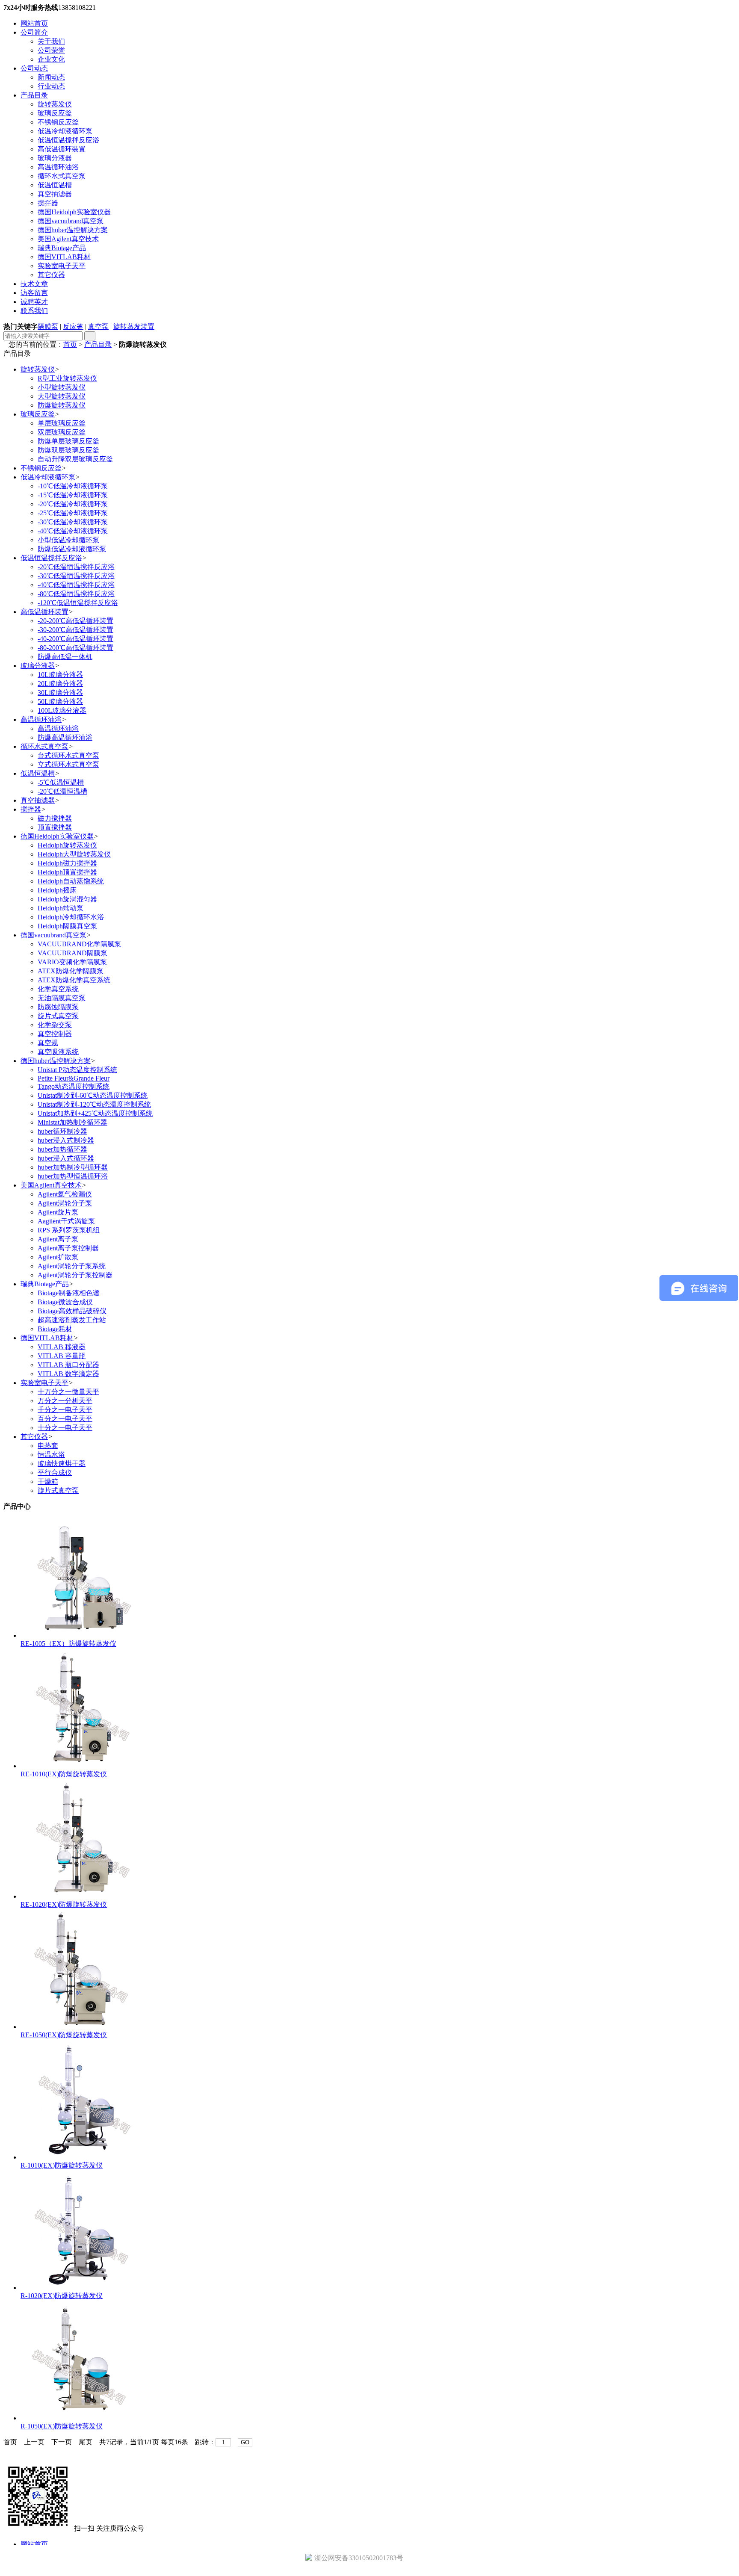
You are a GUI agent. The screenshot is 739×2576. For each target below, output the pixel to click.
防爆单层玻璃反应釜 (68, 441)
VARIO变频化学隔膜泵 (72, 962)
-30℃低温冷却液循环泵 (73, 522)
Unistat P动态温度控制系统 (77, 1070)
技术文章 (34, 284)
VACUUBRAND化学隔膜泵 (79, 944)
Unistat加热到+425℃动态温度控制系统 (95, 1113)
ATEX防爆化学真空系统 (74, 980)
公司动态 (34, 68)
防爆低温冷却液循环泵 (72, 549)
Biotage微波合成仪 (65, 1302)
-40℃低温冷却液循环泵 (73, 531)
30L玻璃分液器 (60, 693)
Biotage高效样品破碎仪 (72, 1311)
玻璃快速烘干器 (62, 1464)
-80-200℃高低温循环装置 (75, 648)
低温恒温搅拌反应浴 (68, 140)
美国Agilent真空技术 (68, 239)
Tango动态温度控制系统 (74, 1086)
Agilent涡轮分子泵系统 (72, 1266)
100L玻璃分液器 (62, 710)
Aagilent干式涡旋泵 (66, 1221)
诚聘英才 (34, 302)
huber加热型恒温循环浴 (73, 1176)
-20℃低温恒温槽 (62, 791)
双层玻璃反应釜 (62, 432)
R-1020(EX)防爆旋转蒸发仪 (62, 2296)
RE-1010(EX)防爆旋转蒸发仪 (64, 1774)
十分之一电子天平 (65, 1428)
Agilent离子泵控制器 (68, 1248)
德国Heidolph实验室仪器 (74, 212)
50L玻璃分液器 (60, 702)
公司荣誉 (51, 50)
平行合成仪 (55, 1473)
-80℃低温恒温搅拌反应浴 (76, 594)
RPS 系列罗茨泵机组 (69, 1230)
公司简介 (34, 32)
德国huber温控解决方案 (73, 230)
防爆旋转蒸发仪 (62, 405)
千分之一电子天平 (65, 1410)
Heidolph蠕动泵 (61, 908)
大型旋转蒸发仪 (62, 396)
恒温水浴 (51, 1455)
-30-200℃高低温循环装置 (75, 630)
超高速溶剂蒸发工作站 (72, 1320)
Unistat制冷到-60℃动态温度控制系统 (93, 1095)
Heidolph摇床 (57, 890)
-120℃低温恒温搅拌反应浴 (78, 603)
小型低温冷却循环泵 (68, 540)
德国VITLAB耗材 (64, 257)
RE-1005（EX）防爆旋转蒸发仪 (68, 1644)
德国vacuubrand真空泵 (71, 221)
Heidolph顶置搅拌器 (67, 872)
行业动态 (51, 86)
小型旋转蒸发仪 (62, 387)
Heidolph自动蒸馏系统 (71, 881)
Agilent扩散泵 (58, 1257)
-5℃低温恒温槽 (61, 782)
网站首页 (34, 23)
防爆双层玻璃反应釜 (68, 450)
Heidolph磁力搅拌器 (67, 863)
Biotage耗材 (55, 1329)
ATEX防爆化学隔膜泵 (71, 971)
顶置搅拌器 (55, 827)
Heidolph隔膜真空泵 (67, 926)
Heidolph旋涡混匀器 (67, 899)
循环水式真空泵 (62, 176)
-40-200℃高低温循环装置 (75, 639)
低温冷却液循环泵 (65, 131)
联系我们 (34, 311)
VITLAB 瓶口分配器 (68, 1365)
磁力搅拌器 (55, 818)
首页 (70, 344)
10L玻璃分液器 (60, 675)
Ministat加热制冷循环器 (72, 1122)
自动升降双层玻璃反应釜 (75, 459)
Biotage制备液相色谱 (69, 1293)
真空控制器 (55, 1034)
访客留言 (34, 293)
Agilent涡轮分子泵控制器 (75, 1275)
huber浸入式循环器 (66, 1158)
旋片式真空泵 (58, 1016)
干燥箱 (48, 1481)
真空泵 (98, 326)
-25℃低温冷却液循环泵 (73, 513)
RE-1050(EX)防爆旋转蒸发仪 (64, 2035)
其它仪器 (51, 275)
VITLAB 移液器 (62, 1347)
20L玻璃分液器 (60, 684)
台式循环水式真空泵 (68, 755)
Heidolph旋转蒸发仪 (67, 845)
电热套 (48, 1446)
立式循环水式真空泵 (68, 764)
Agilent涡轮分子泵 (65, 1203)
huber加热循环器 (62, 1149)
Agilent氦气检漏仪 (65, 1194)
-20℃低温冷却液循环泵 (73, 504)
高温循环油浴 (58, 167)
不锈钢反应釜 (58, 122)
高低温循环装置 (62, 149)
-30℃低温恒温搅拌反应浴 (76, 576)
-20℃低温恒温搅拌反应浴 (76, 567)
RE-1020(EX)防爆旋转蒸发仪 (64, 1904)
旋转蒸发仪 (55, 104)
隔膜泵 (48, 326)
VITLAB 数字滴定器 (68, 1374)
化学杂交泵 (55, 1025)
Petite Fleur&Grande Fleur (74, 1078)
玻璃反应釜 (55, 113)
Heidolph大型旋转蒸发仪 (74, 854)
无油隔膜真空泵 (62, 998)
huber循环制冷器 (62, 1131)
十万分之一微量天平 (68, 1392)
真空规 (48, 1043)
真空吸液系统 (58, 1052)
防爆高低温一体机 (65, 657)
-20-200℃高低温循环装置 (75, 621)
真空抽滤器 (55, 194)
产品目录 (34, 95)
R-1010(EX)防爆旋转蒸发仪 (62, 2165)
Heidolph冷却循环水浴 (71, 917)
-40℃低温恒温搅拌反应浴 (76, 585)
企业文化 (51, 59)
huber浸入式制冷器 (66, 1140)
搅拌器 (48, 203)
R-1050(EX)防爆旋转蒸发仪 (62, 2426)
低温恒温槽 (55, 185)
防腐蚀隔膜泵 (58, 1007)
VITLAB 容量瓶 (62, 1356)
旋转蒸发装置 (134, 326)
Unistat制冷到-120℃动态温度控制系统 (94, 1104)
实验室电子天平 (62, 266)
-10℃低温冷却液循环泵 (73, 486)
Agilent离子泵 (58, 1239)
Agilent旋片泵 (58, 1212)
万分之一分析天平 (65, 1401)
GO (245, 2442)
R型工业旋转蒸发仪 (67, 378)
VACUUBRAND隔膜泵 (72, 953)
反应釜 (73, 326)
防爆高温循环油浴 (65, 737)
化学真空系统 (58, 989)
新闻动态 (51, 77)
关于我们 (51, 41)
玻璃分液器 (55, 158)
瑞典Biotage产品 (62, 248)
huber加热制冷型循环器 (73, 1167)
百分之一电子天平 (65, 1419)
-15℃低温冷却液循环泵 (73, 495)
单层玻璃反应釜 (62, 423)
